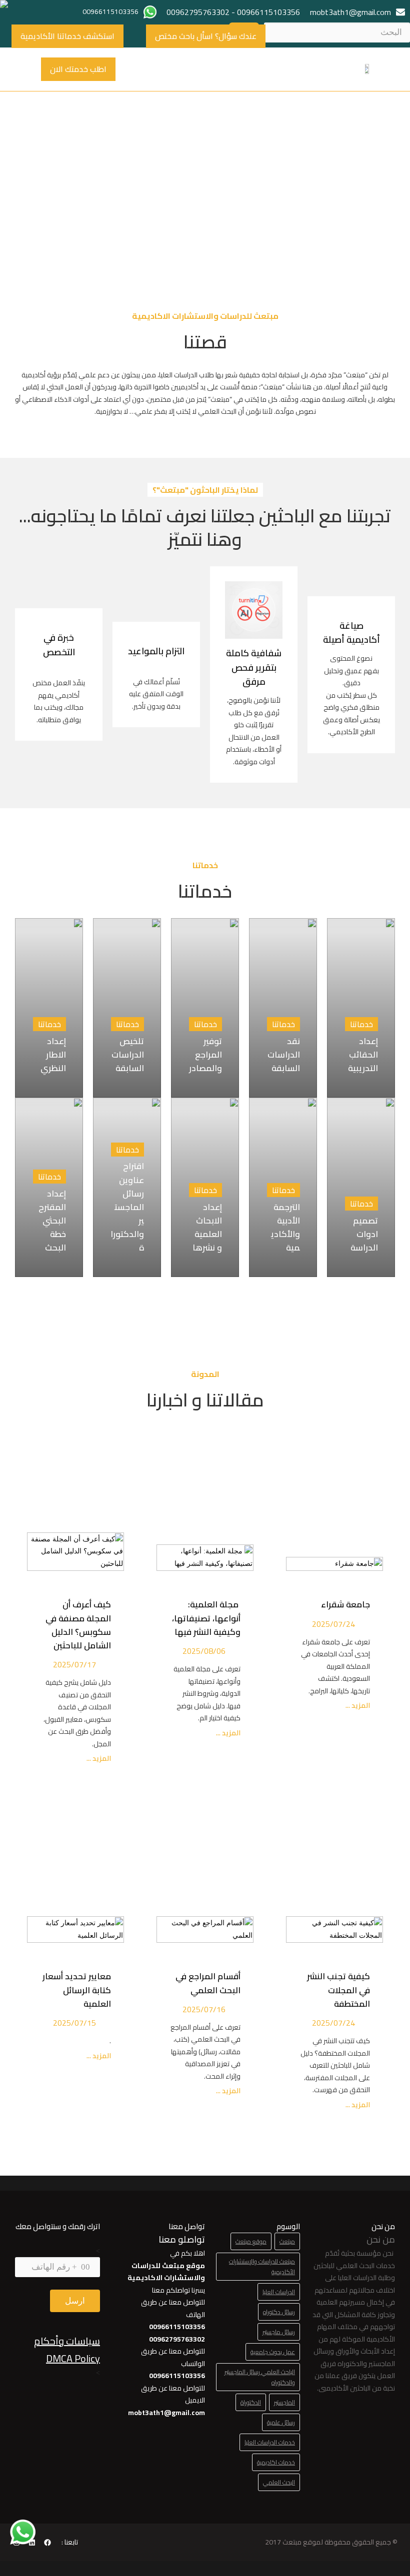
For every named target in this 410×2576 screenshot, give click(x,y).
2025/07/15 (74, 2023)
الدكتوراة (251, 2402)
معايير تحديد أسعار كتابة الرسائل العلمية (77, 1990)
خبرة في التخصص (59, 645)
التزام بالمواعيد (156, 651)
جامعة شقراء (345, 1604)
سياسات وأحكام (67, 2341)
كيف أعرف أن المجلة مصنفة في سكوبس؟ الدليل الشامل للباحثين (78, 1625)
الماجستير (284, 2402)
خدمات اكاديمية (276, 2462)
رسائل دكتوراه (279, 2312)
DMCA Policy (73, 2358)
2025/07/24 (333, 1624)
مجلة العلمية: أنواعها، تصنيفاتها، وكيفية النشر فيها (206, 1618)
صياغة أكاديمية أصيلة (351, 633)
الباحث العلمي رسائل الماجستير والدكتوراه (260, 2377)
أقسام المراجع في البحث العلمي (208, 1983)
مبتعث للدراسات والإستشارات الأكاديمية (262, 2267)
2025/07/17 (74, 1664)
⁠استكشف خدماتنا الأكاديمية (67, 36)
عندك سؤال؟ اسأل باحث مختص (206, 36)
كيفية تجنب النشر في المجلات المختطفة (338, 1990)
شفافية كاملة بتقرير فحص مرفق (254, 667)
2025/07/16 (204, 2009)
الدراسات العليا (279, 2292)
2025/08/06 (204, 1651)
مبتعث (287, 2241)
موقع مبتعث (251, 2241)
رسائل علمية (281, 2422)
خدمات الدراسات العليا (270, 2442)
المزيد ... (357, 1706)
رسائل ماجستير (279, 2332)
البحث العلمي (279, 2482)
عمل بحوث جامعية (273, 2352)
